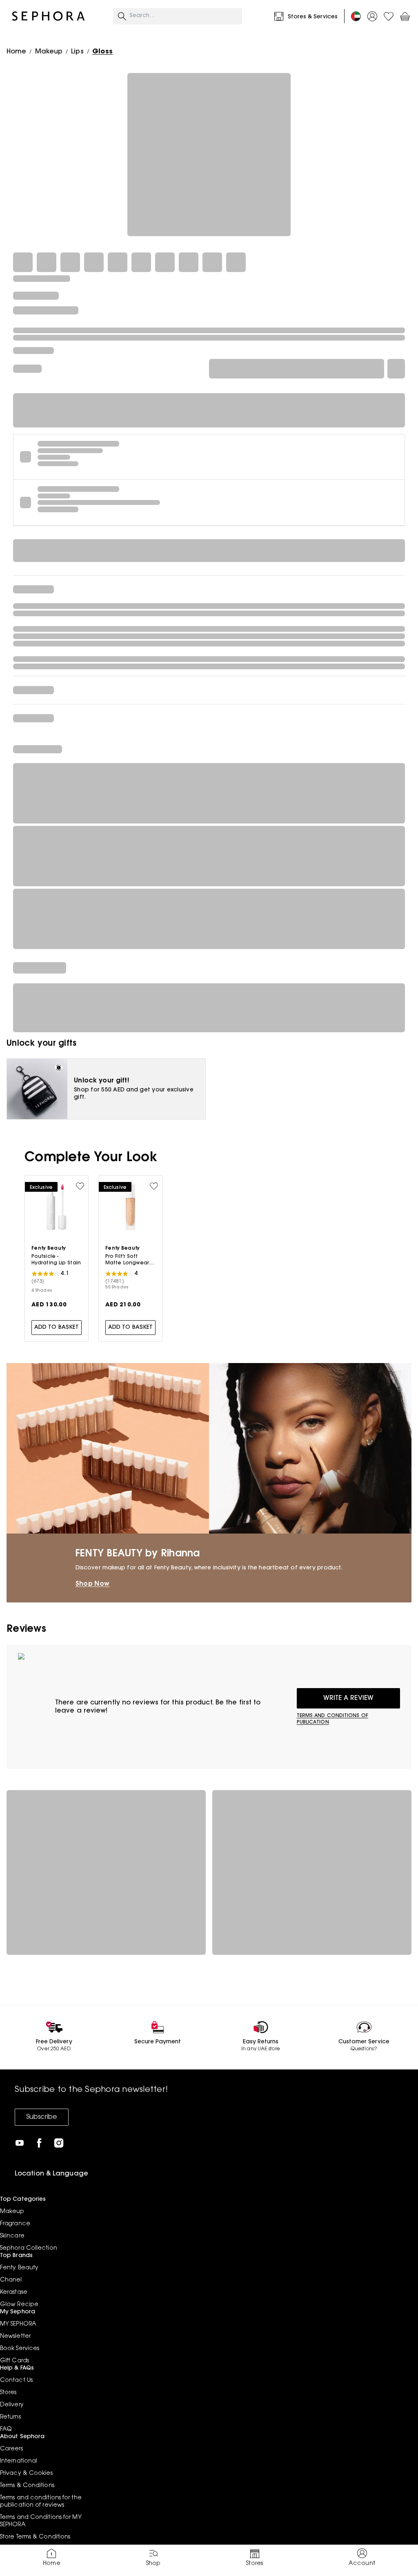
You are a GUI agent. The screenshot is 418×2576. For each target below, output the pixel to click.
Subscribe (42, 2117)
